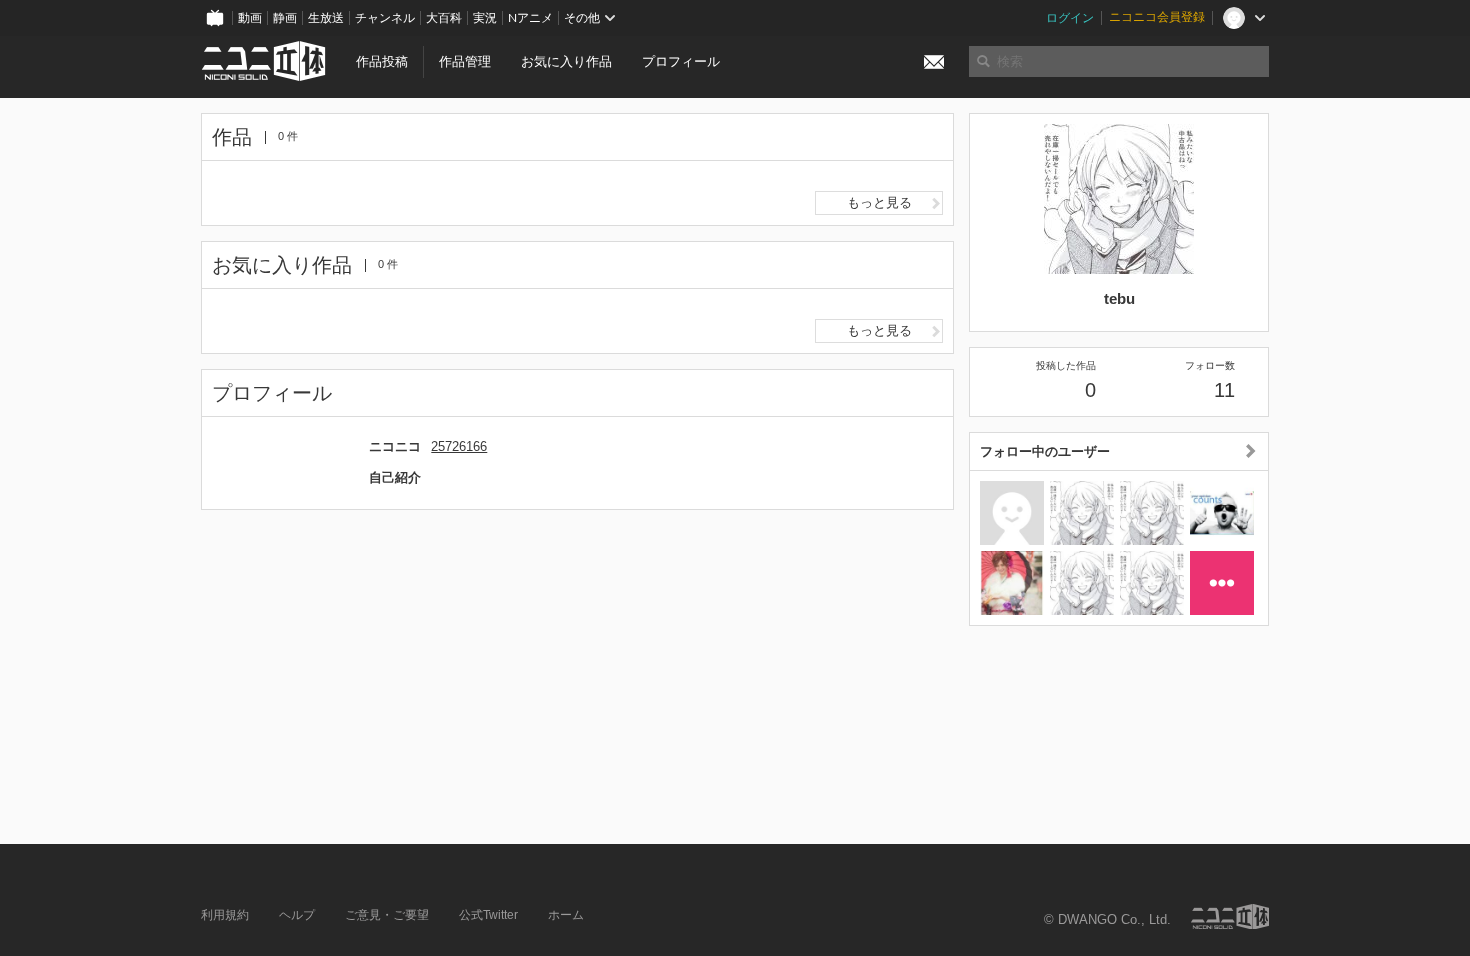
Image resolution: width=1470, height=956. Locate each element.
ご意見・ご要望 (387, 915)
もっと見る (879, 202)
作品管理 (465, 61)
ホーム (566, 915)
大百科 (444, 18)
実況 (485, 18)
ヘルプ (297, 915)
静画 (285, 18)
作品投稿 (382, 61)
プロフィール (681, 61)
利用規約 (225, 915)
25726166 (459, 446)
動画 (250, 18)
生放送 (326, 18)
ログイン (1070, 18)
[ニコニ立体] (1230, 916)
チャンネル (385, 18)
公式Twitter (488, 915)
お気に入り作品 (566, 61)
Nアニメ (530, 18)
